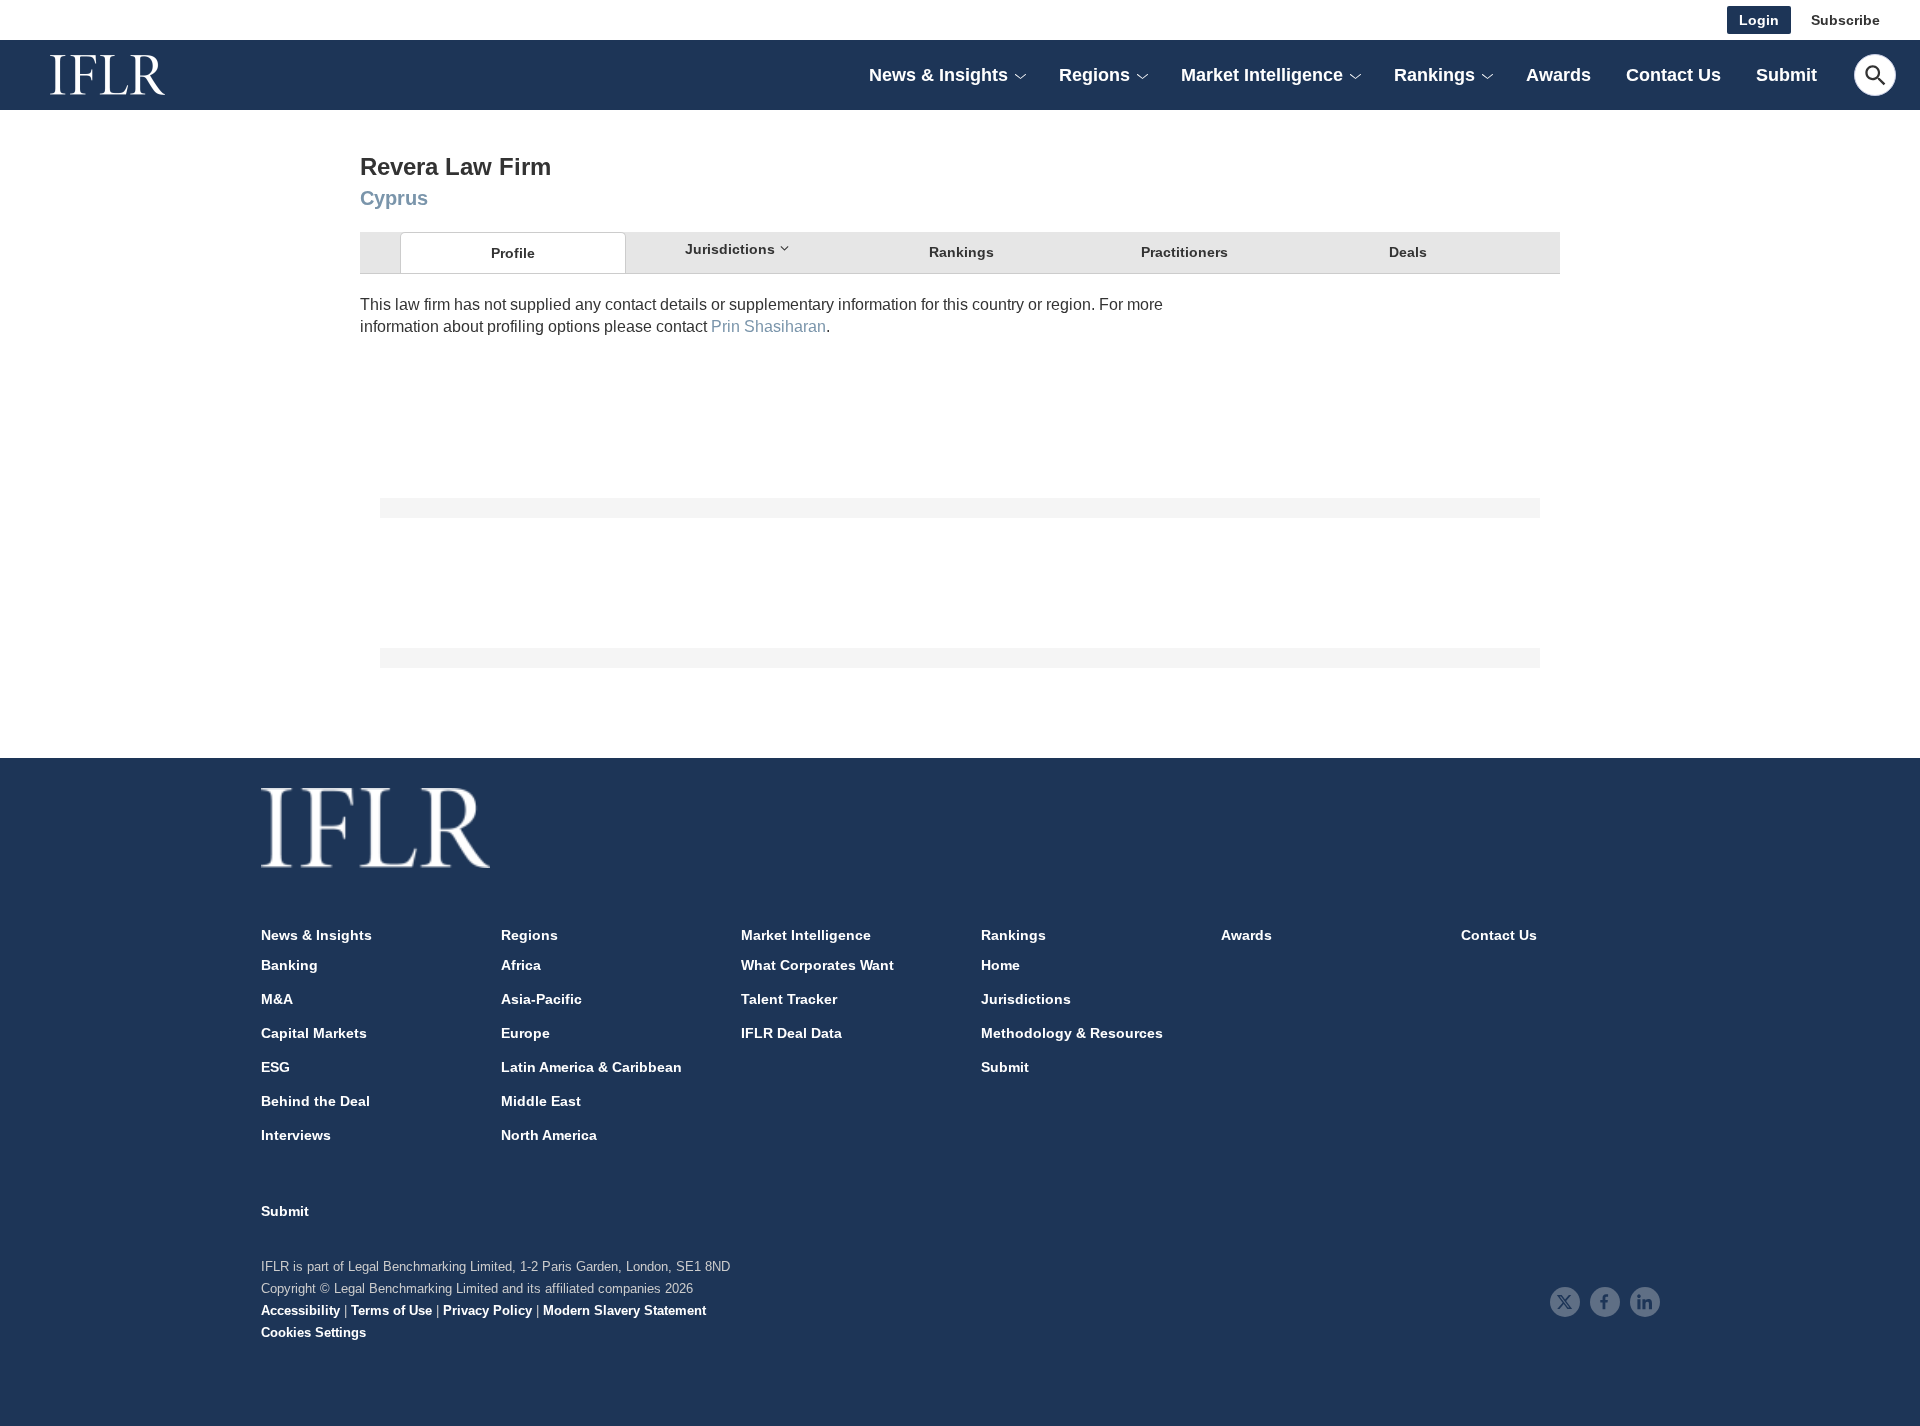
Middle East (541, 1101)
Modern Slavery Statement (624, 1310)
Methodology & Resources (1072, 1033)
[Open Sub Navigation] (1020, 75)
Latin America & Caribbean (591, 1067)
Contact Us (1673, 75)
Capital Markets (314, 1033)
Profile (513, 253)
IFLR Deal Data (791, 1033)
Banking (289, 965)
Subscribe (1845, 20)
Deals (1408, 252)
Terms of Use (391, 1310)
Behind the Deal (315, 1101)
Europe (525, 1033)
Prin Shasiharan (768, 326)
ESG (275, 1067)
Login (1759, 20)
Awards (1558, 75)
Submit (1786, 75)
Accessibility (300, 1310)
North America (549, 1135)
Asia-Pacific (541, 999)
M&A (277, 999)
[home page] (130, 75)
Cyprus (394, 198)
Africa (521, 965)
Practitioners (1184, 252)
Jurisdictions (1026, 999)
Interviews (296, 1135)
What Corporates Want (817, 965)
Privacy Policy (487, 1310)
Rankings (961, 252)
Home (1000, 965)
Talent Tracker (789, 999)
